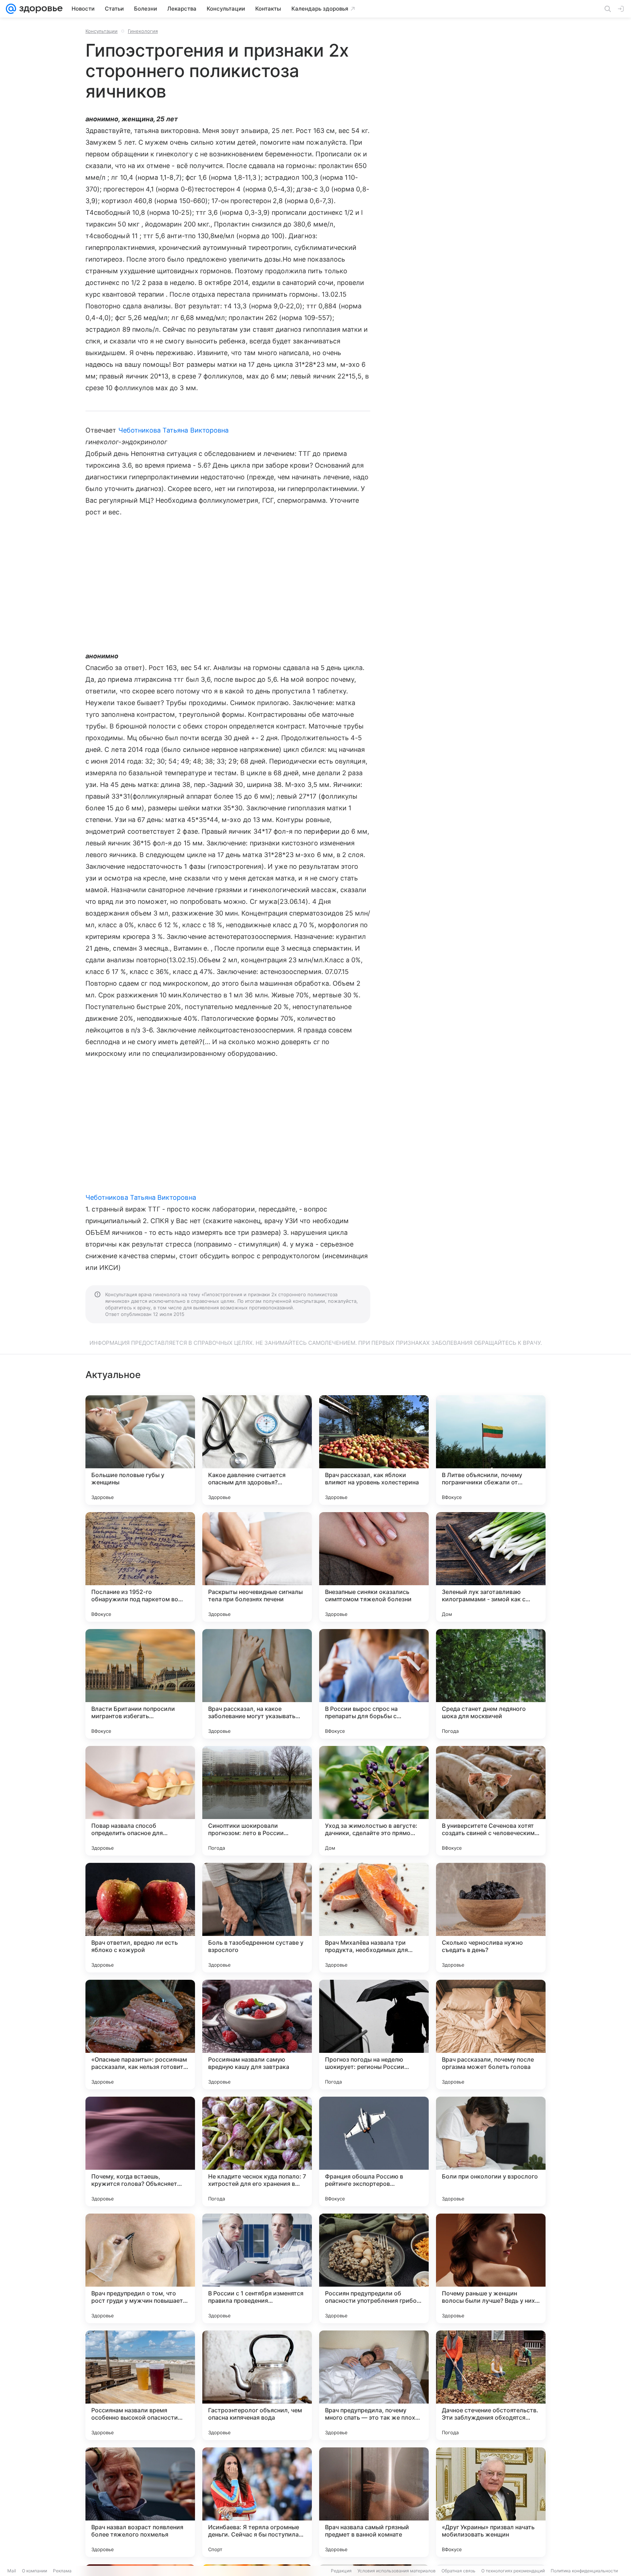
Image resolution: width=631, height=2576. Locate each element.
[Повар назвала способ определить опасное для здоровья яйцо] (140, 1801)
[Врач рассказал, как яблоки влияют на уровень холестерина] (374, 1450)
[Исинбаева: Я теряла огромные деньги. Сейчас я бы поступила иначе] (257, 2502)
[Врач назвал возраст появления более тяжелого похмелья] (140, 2502)
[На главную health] (39, 9)
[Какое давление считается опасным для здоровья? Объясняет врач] (257, 1450)
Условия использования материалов (397, 2571)
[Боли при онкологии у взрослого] (491, 2151)
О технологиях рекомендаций (513, 2571)
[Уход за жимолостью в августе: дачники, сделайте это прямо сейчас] (374, 1801)
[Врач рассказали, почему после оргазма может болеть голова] (491, 2035)
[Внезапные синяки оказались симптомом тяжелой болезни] (374, 1567)
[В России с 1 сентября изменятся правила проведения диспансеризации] (257, 2268)
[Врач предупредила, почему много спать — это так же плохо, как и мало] (374, 2385)
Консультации (102, 31)
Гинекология (143, 31)
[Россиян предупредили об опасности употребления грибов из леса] (374, 2268)
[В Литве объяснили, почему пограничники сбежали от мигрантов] (491, 1450)
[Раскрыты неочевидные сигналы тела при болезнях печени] (257, 1567)
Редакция (341, 2571)
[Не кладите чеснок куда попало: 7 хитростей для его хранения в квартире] (257, 2151)
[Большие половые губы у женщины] (140, 1450)
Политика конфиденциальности (584, 2571)
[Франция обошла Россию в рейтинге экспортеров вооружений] (374, 2151)
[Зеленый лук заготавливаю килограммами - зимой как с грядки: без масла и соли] (491, 1567)
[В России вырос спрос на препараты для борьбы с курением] (374, 1684)
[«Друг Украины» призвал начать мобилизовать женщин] (491, 2502)
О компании (35, 2571)
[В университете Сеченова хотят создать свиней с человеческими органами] (491, 1801)
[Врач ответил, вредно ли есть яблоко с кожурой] (140, 1918)
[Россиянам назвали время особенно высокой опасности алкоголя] (140, 2385)
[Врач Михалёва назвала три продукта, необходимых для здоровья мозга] (374, 1918)
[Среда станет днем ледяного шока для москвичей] (491, 1684)
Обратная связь (458, 2571)
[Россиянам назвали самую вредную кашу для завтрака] (257, 2035)
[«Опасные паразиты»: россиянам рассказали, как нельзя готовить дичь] (140, 2035)
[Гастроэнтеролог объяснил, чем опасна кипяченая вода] (257, 2385)
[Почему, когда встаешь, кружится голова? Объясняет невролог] (140, 2151)
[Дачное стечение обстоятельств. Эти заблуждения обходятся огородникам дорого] (491, 2385)
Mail (12, 2571)
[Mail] (11, 9)
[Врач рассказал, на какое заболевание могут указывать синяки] (257, 1684)
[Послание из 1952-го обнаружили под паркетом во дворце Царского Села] (140, 1567)
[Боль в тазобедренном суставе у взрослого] (257, 1918)
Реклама (62, 2571)
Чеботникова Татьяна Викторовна (174, 430)
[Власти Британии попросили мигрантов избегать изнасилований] (140, 1684)
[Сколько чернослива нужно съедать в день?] (491, 1918)
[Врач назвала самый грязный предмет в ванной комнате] (374, 2502)
